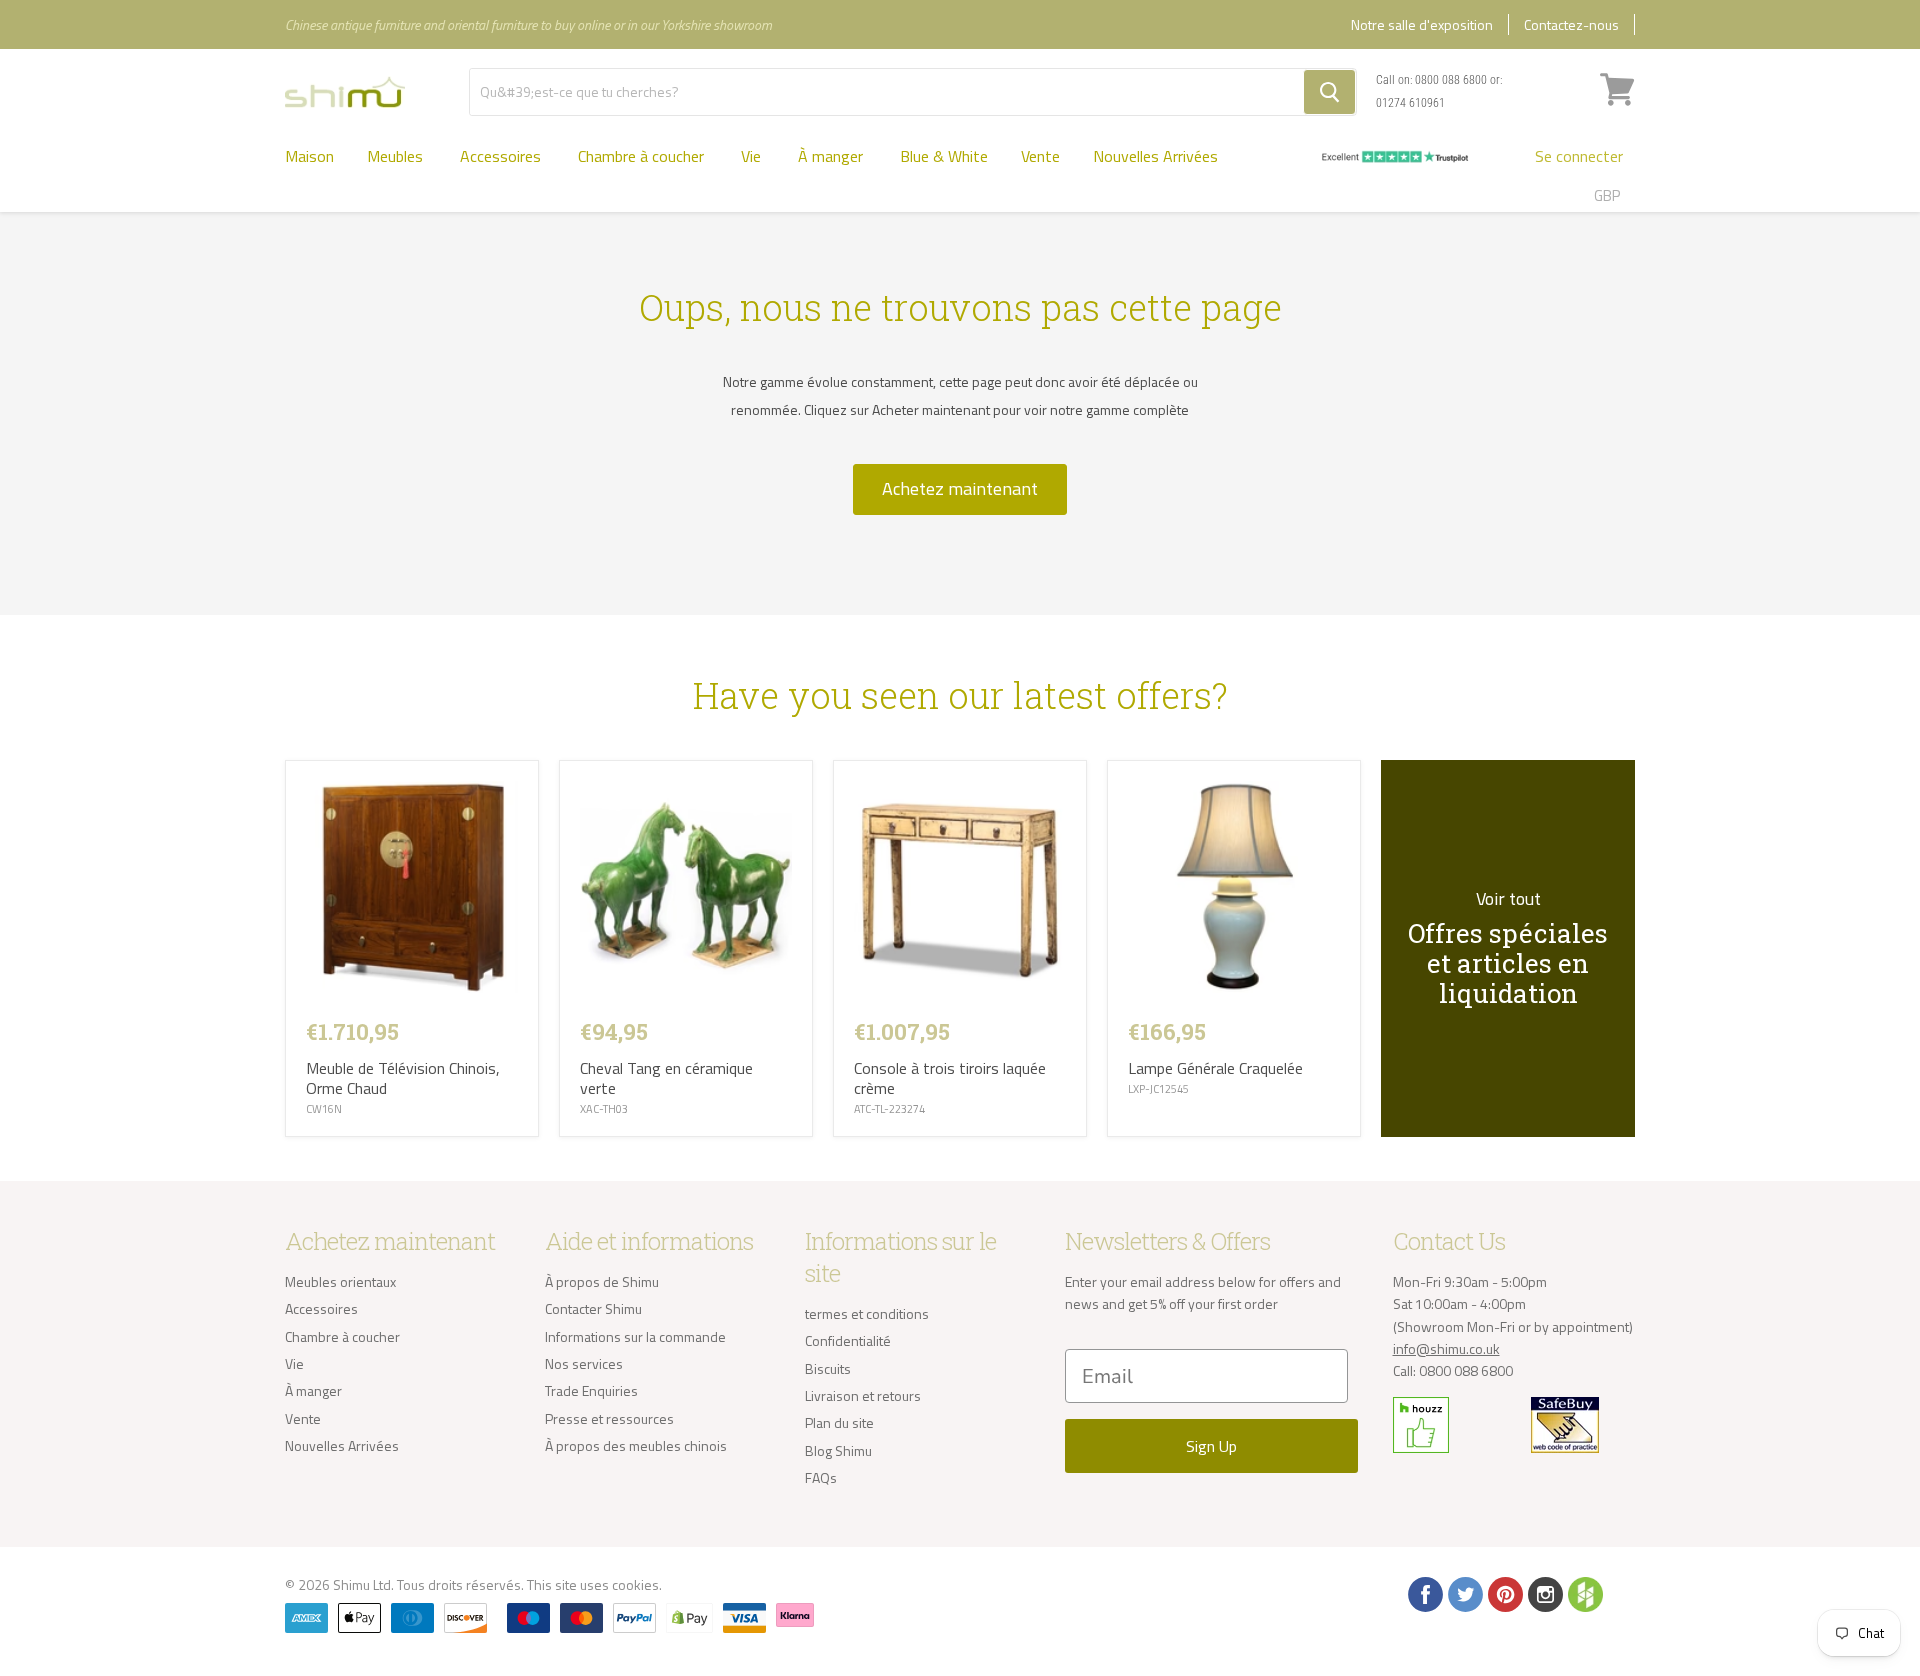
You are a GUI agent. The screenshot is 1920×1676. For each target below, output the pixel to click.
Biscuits (828, 1368)
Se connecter (1579, 156)
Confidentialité (848, 1340)
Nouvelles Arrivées (1155, 156)
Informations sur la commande (635, 1336)
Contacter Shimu (593, 1308)
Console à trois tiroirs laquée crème (950, 1078)
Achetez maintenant (960, 488)
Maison (309, 156)
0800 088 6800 (1451, 80)
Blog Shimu (838, 1450)
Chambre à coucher (643, 156)
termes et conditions (867, 1313)
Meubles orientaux (340, 1281)
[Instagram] (1544, 1593)
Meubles (397, 156)
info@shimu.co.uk (1446, 1348)
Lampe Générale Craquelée (1215, 1068)
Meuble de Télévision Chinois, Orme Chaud (403, 1078)
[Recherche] (1329, 92)
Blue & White (944, 156)
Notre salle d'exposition (1422, 24)
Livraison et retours (863, 1395)
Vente (1040, 156)
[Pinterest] (1504, 1593)
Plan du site (839, 1422)
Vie (753, 156)
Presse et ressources (609, 1418)
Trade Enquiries (591, 1390)
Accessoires (502, 156)
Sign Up (1211, 1446)
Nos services (584, 1363)
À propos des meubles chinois (636, 1445)
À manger (832, 156)
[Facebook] (1424, 1593)
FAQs (821, 1477)
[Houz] (1584, 1593)
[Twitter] (1464, 1593)
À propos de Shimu (602, 1281)
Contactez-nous (1571, 24)
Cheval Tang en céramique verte (666, 1078)
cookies (635, 1584)
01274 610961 (1410, 103)
